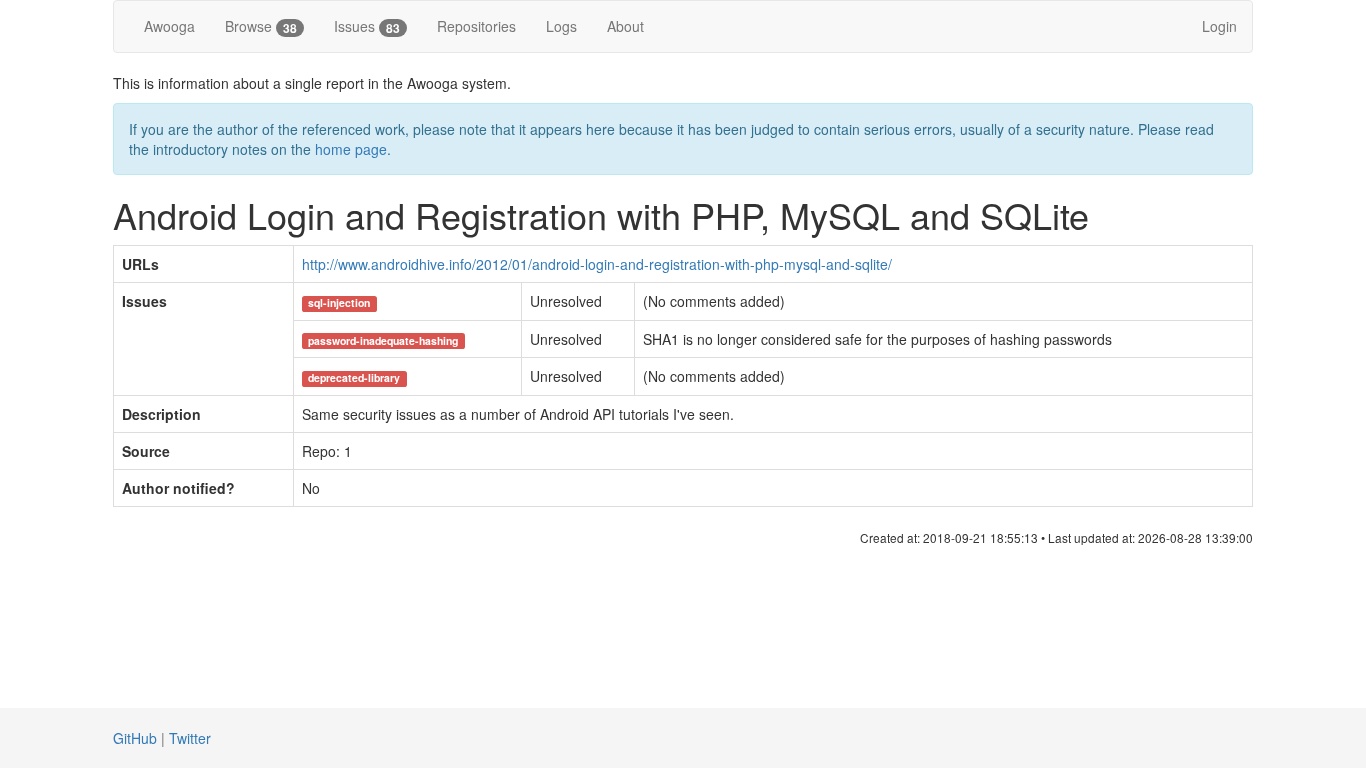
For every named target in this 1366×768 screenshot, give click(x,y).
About (625, 26)
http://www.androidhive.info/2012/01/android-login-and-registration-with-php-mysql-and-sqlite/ (597, 264)
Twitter (190, 738)
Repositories (476, 26)
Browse (261, 26)
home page (351, 149)
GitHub (135, 738)
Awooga (169, 26)
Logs (561, 26)
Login (1219, 26)
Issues (367, 26)
